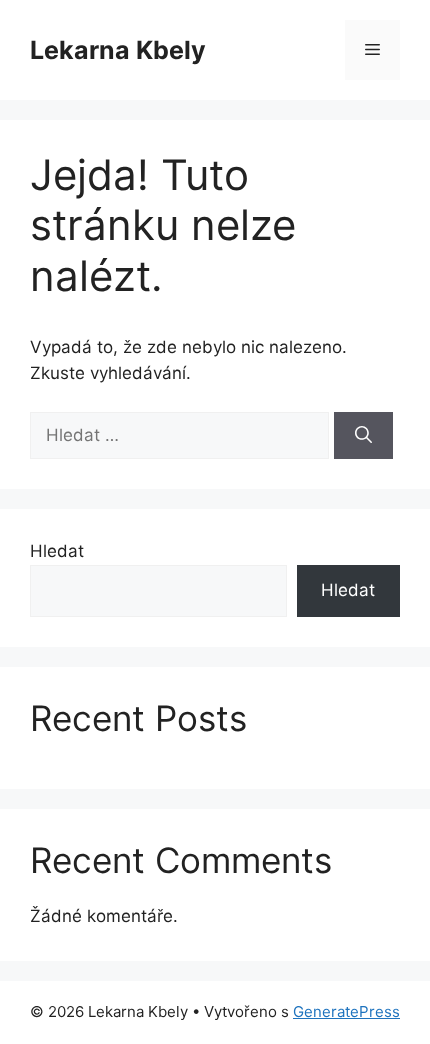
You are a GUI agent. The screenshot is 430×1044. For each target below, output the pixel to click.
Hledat (57, 551)
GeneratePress (346, 1011)
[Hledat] (363, 436)
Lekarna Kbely (118, 50)
